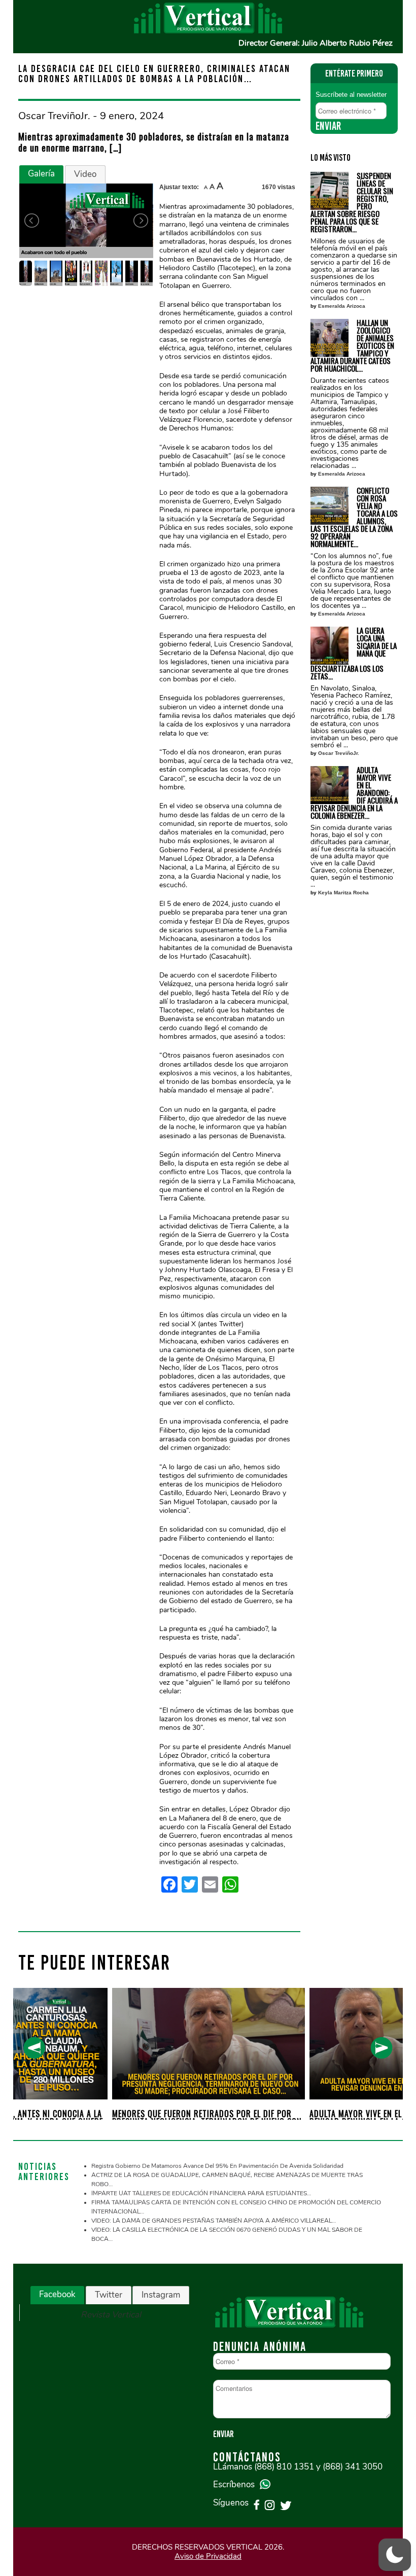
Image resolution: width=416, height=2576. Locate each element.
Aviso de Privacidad (208, 2556)
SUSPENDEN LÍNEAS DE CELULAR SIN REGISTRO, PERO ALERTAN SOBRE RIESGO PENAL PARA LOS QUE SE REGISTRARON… (352, 202)
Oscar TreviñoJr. (339, 753)
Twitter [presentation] (109, 2295)
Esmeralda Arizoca (342, 306)
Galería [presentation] (41, 174)
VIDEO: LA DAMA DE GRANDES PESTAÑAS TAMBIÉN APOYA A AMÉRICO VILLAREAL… (214, 2221)
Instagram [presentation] (161, 2295)
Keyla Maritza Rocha (343, 893)
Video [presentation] (85, 174)
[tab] (41, 174)
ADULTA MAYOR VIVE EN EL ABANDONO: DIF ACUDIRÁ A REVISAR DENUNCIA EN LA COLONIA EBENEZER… (354, 793)
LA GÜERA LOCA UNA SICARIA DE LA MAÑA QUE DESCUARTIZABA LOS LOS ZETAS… (354, 653)
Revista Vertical (111, 2315)
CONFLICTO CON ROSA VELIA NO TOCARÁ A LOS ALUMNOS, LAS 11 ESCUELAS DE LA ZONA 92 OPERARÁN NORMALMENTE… (354, 517)
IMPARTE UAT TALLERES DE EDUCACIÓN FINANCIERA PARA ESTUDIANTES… (201, 2193)
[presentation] (34, 2048)
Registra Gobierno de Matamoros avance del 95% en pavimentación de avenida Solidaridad (217, 2166)
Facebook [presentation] (57, 2294)
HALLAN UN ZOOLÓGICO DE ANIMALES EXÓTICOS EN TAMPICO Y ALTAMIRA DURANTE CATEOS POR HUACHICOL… (352, 346)
